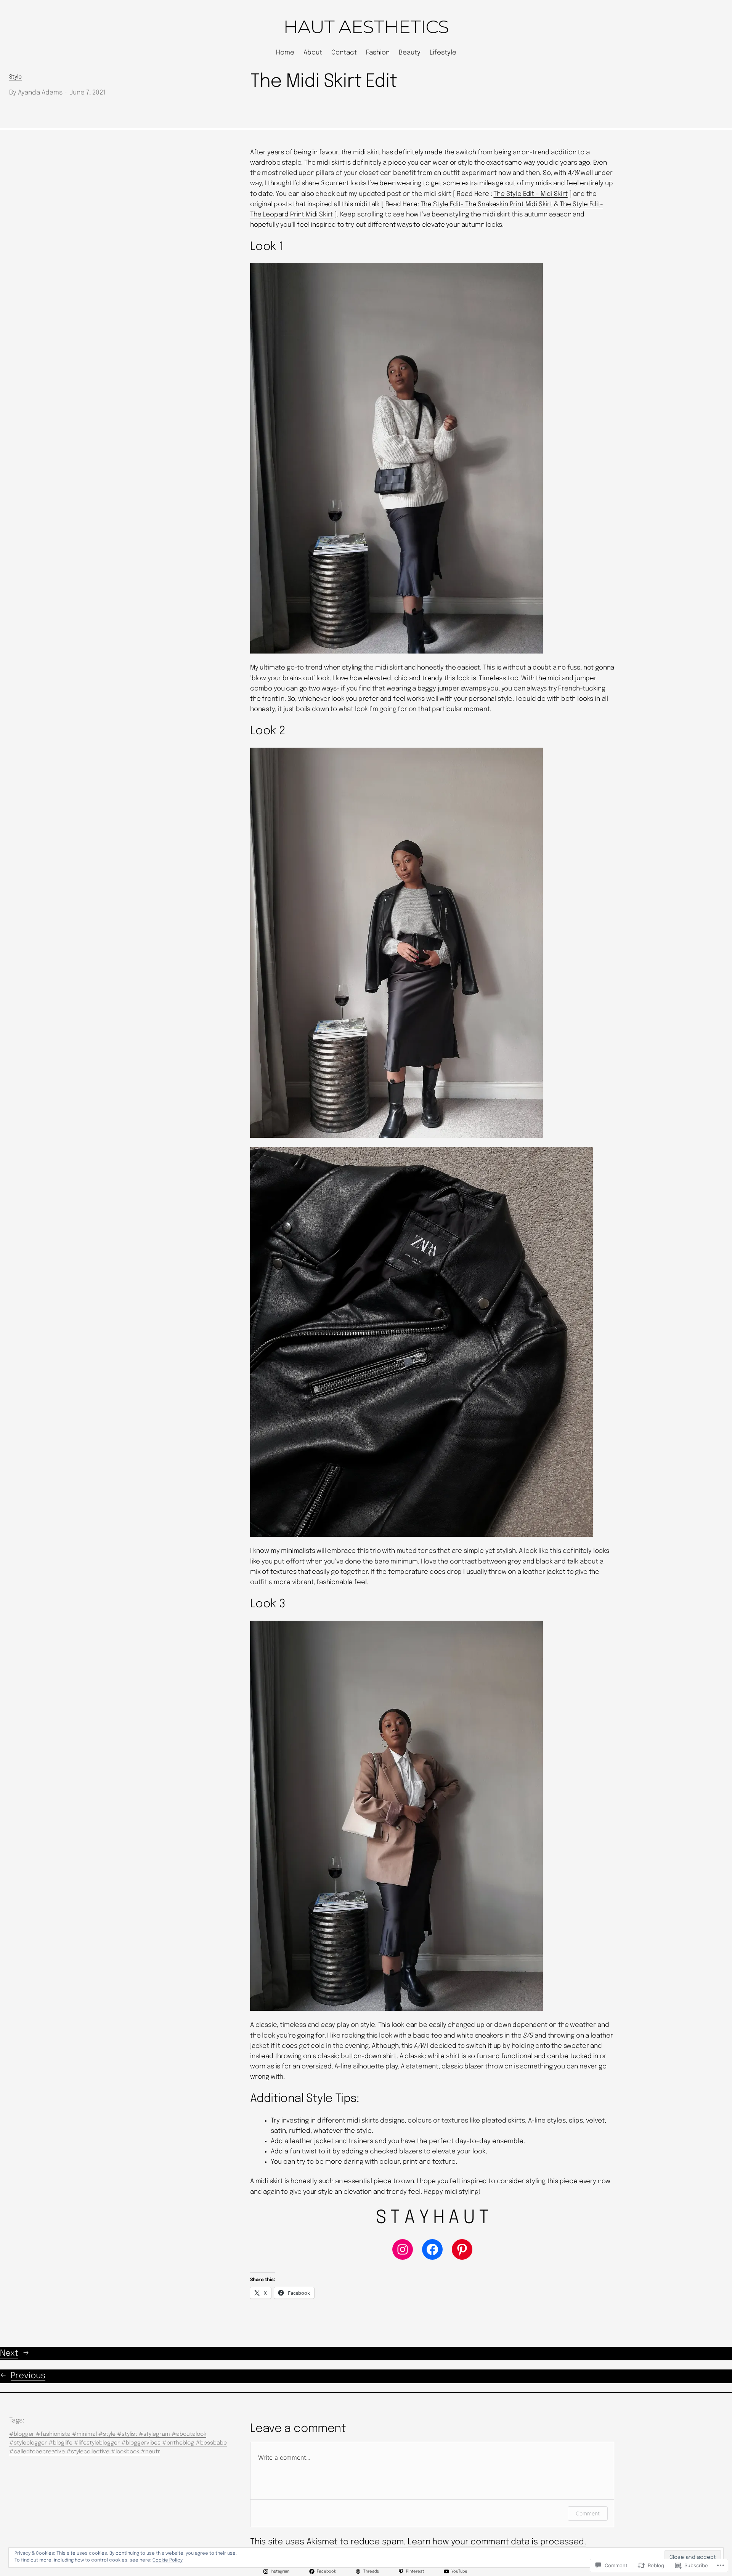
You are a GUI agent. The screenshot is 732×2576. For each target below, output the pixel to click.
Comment (588, 2513)
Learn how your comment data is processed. (497, 2542)
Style (15, 77)
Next (9, 2353)
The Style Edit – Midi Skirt (530, 194)
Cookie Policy (168, 2560)
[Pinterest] (462, 2249)
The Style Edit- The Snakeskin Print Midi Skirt (486, 204)
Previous (28, 2376)
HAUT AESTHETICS (366, 27)
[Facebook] (432, 2249)
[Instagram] (403, 2249)
